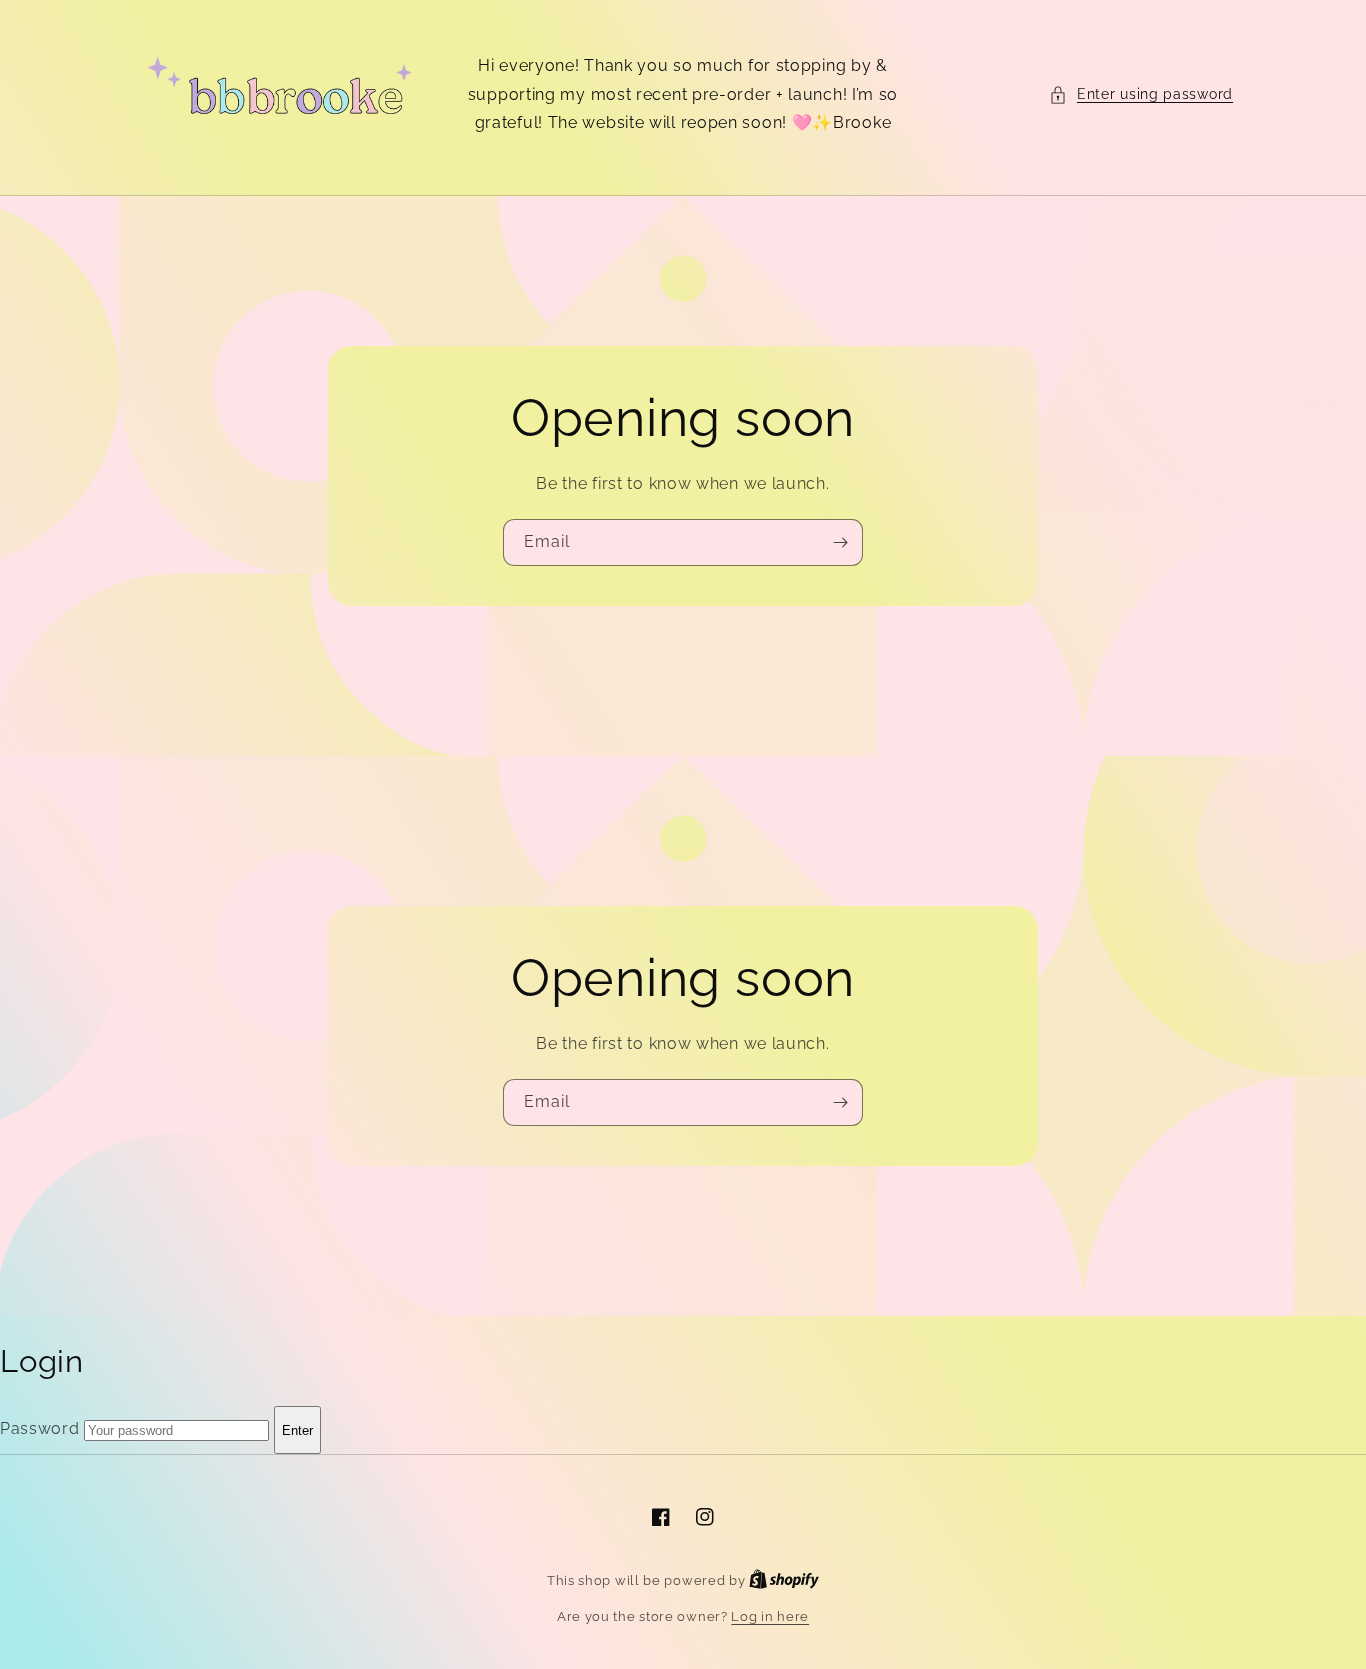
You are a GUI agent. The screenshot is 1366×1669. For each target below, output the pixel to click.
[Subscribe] (840, 542)
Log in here (770, 1616)
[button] (1141, 94)
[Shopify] (784, 1580)
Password (40, 1429)
